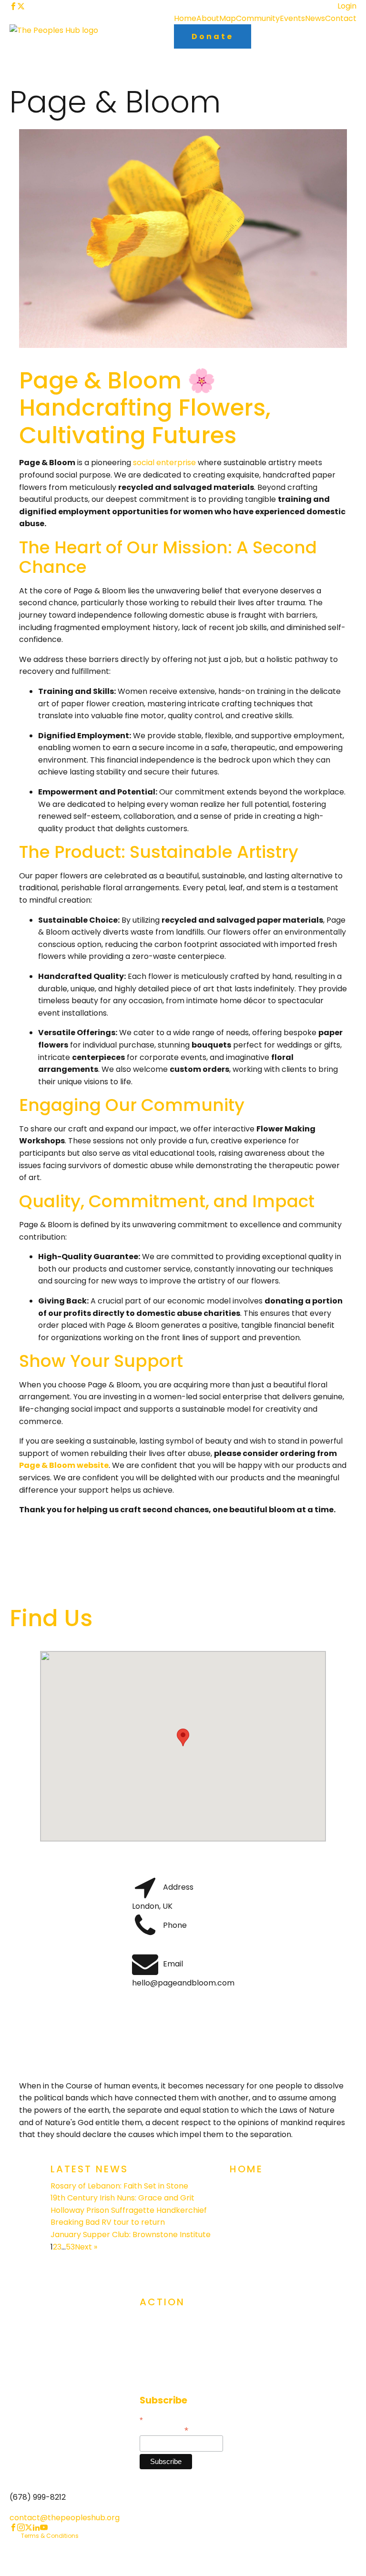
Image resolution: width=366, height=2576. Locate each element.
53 (70, 2247)
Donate (213, 36)
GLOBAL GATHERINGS (177, 2322)
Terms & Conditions (50, 2536)
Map (228, 18)
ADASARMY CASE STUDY (273, 2245)
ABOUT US (248, 2208)
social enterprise (164, 463)
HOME (240, 2189)
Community (258, 18)
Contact (341, 18)
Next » (86, 2247)
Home (185, 18)
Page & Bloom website (64, 1465)
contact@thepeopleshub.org (65, 2518)
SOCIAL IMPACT (168, 2341)
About (208, 18)
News (315, 18)
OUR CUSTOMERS (261, 2226)
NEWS (240, 2264)
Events (292, 18)
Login (347, 6)
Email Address (164, 2429)
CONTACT (158, 2378)
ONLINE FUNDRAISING (176, 2359)
